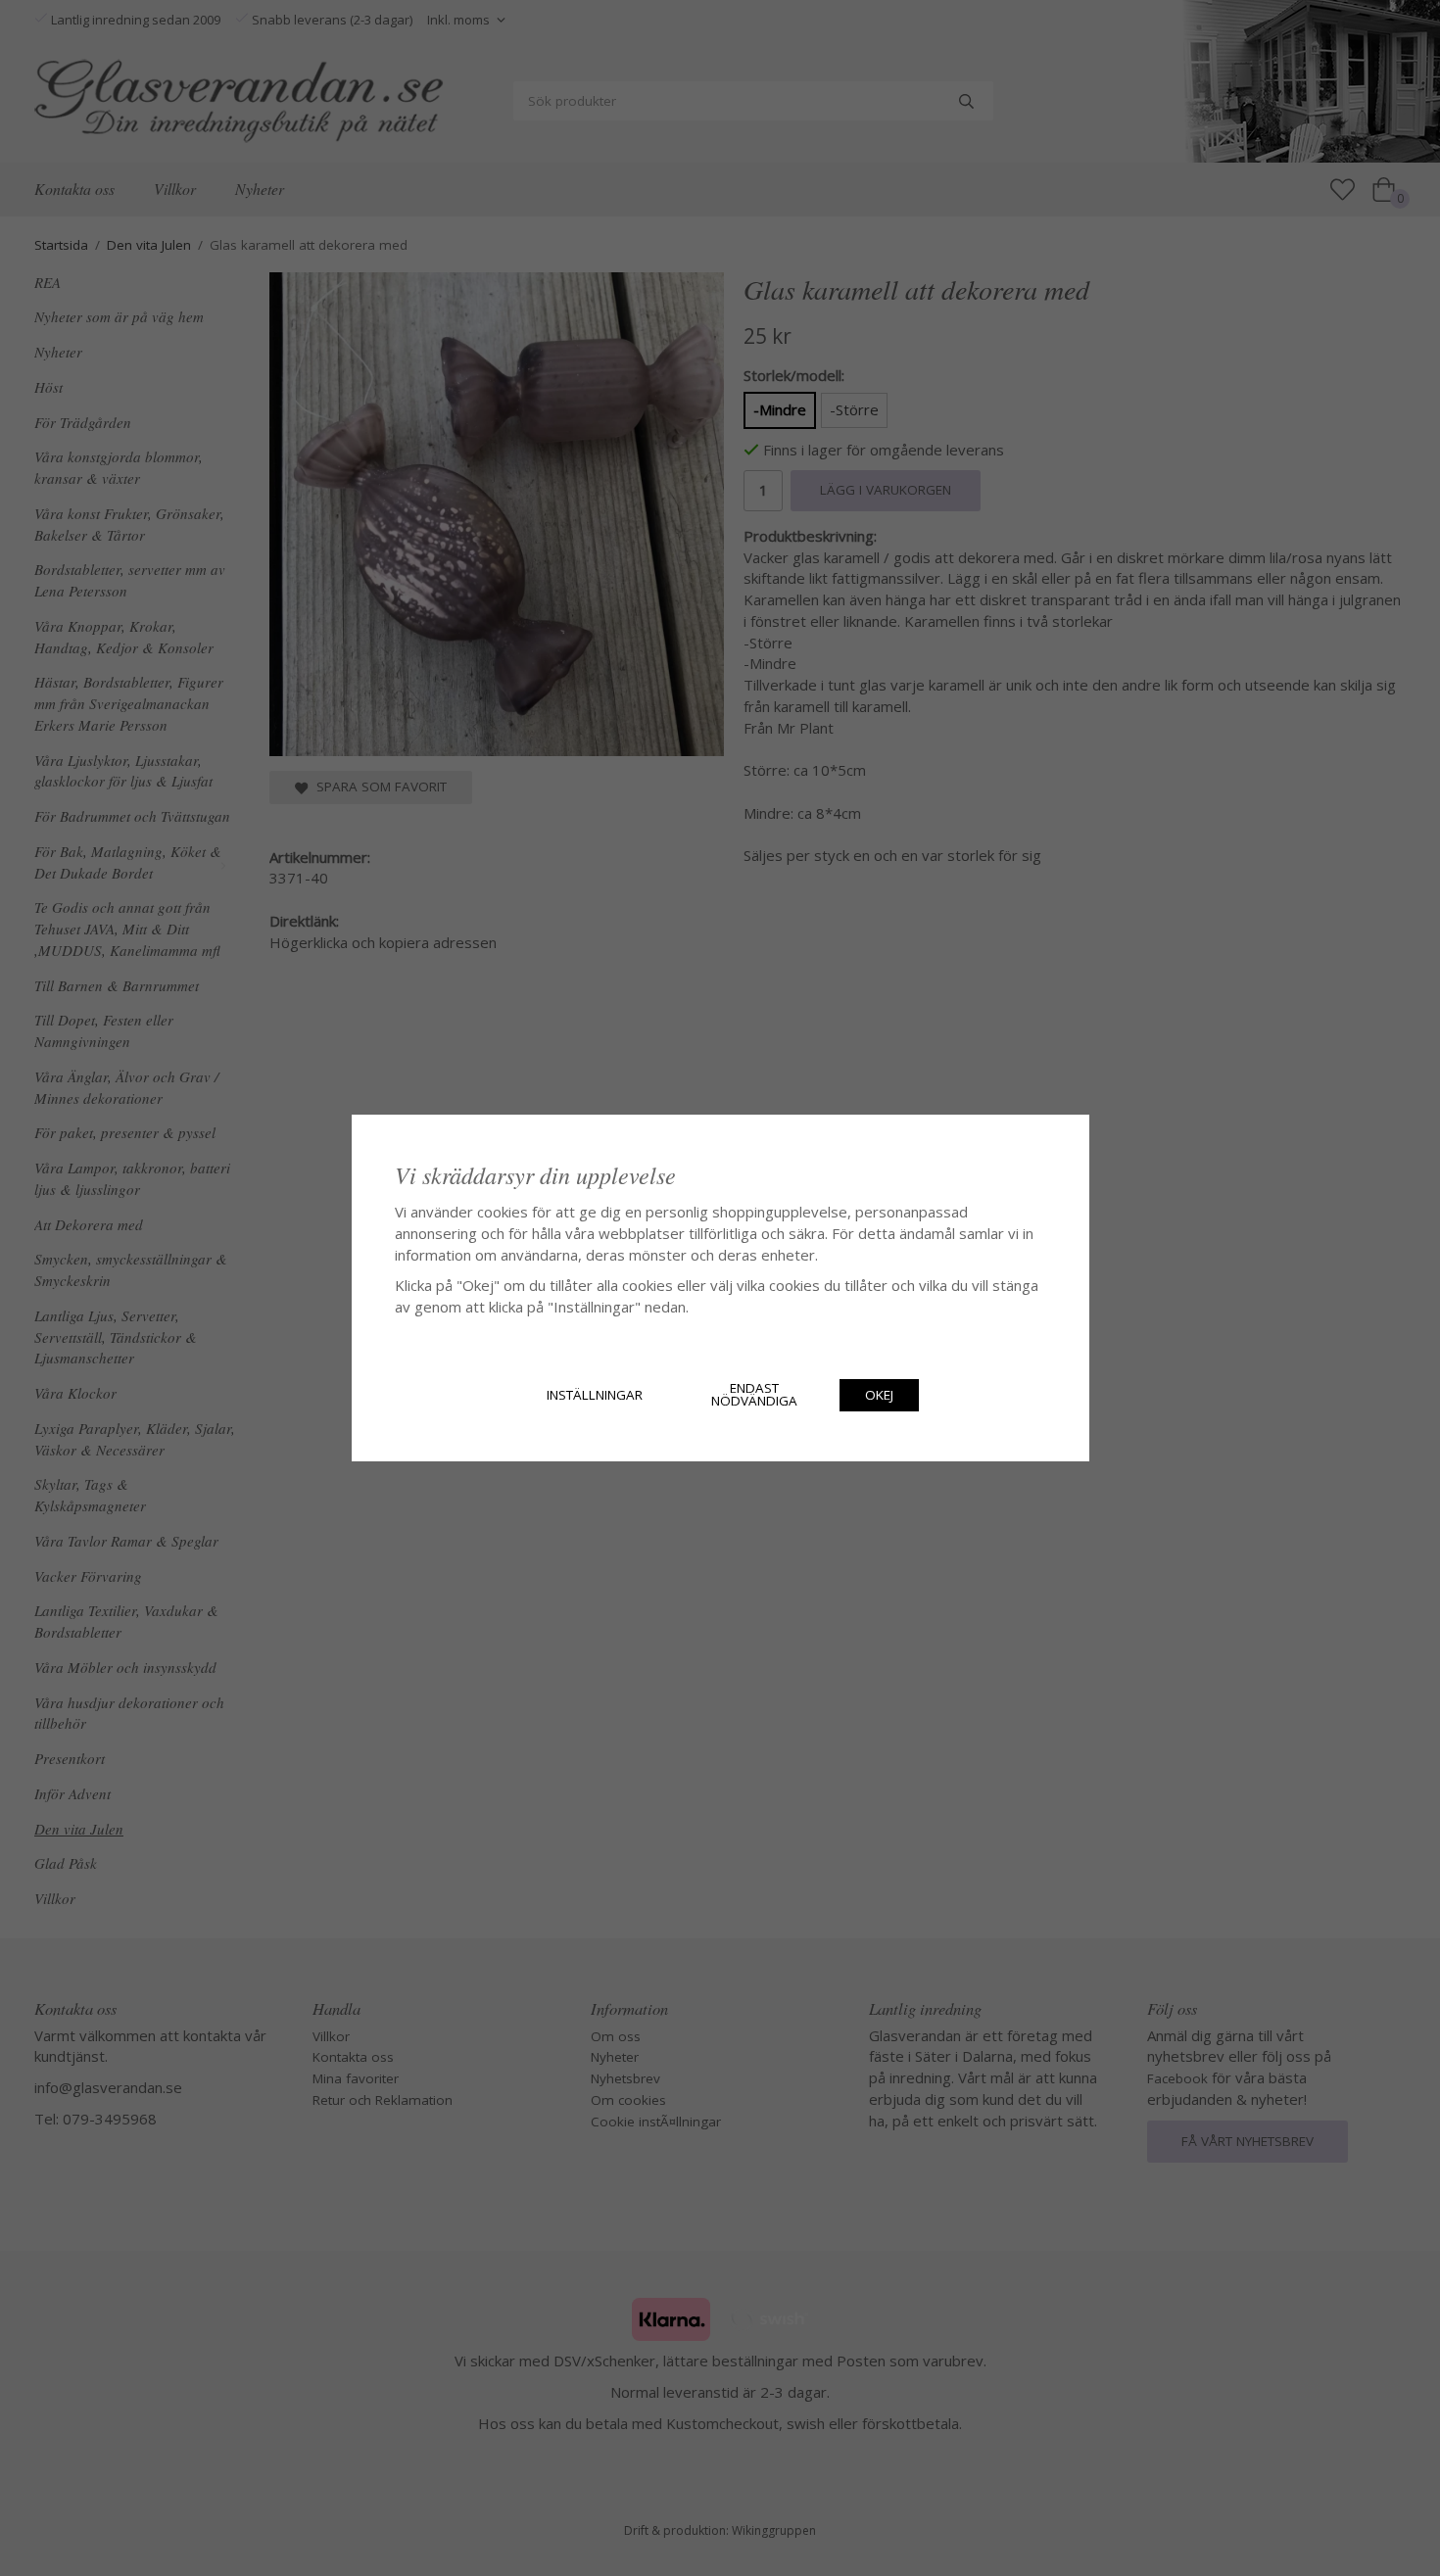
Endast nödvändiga (754, 1395)
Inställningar (595, 1395)
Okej (879, 1395)
